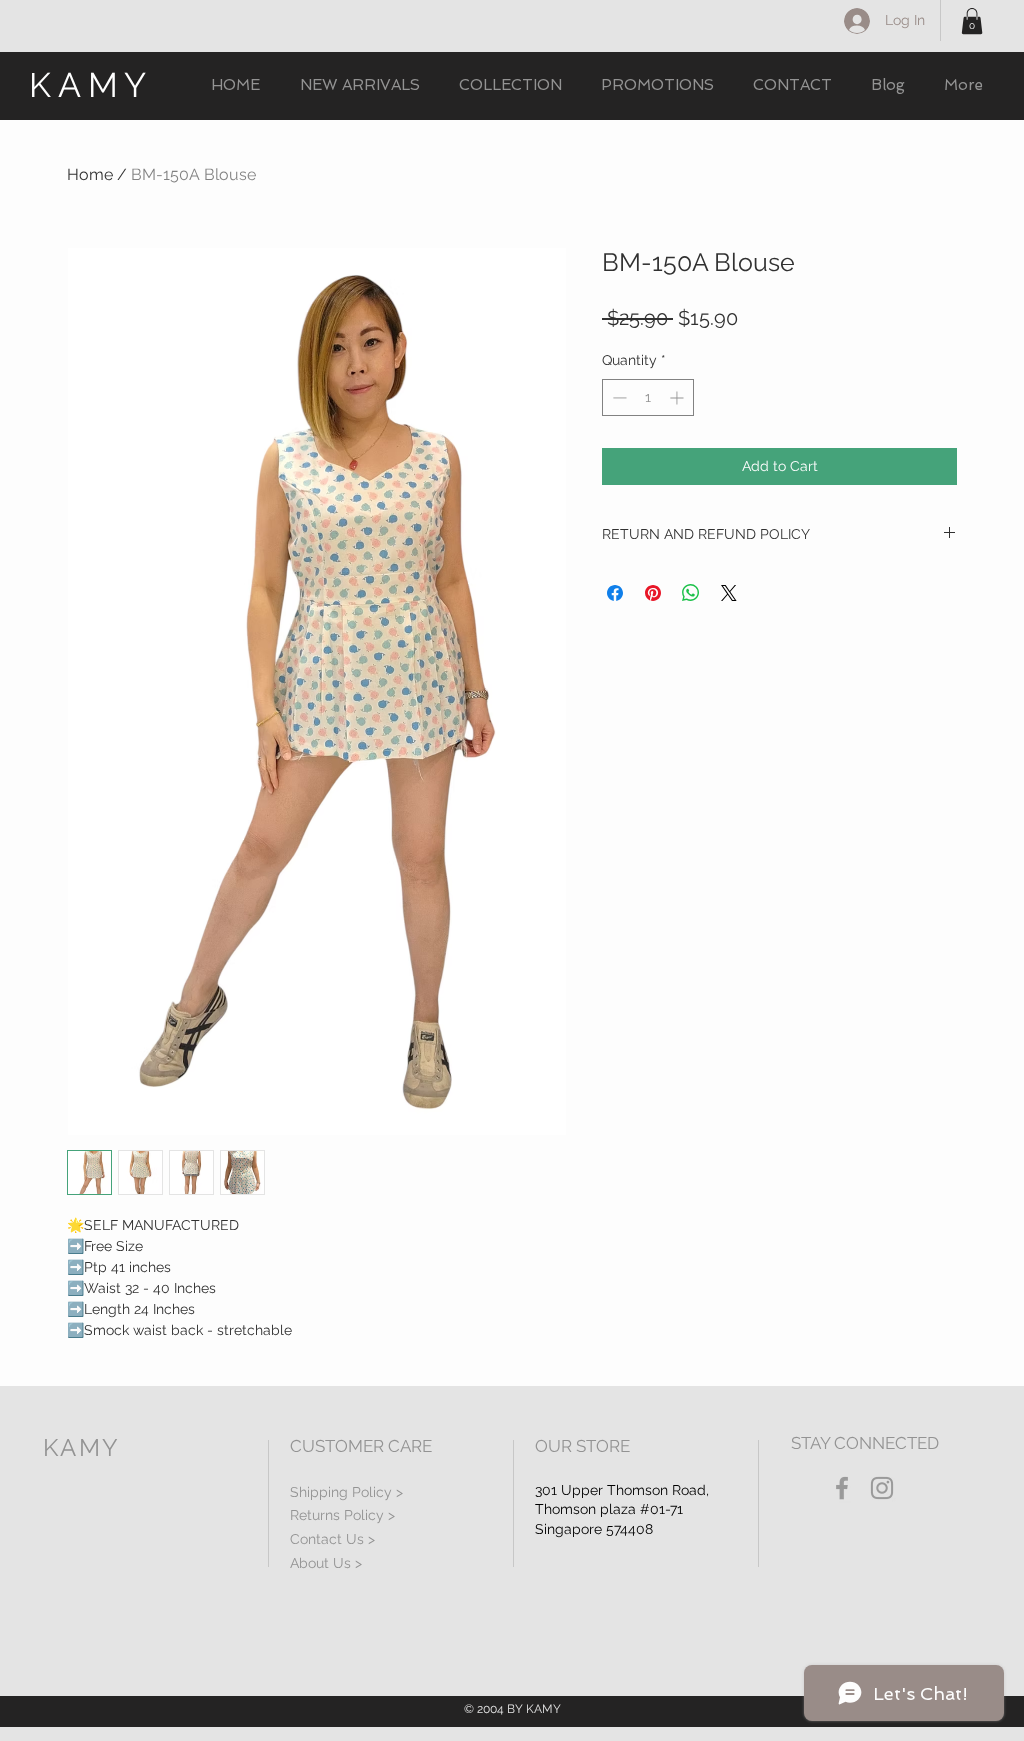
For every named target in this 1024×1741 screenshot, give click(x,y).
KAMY (91, 85)
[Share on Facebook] (615, 593)
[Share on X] (729, 593)
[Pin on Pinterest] (653, 593)
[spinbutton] (648, 397)
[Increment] (678, 397)
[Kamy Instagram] (882, 1488)
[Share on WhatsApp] (691, 593)
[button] (972, 21)
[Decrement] (617, 397)
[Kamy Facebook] (842, 1488)
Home (90, 174)
